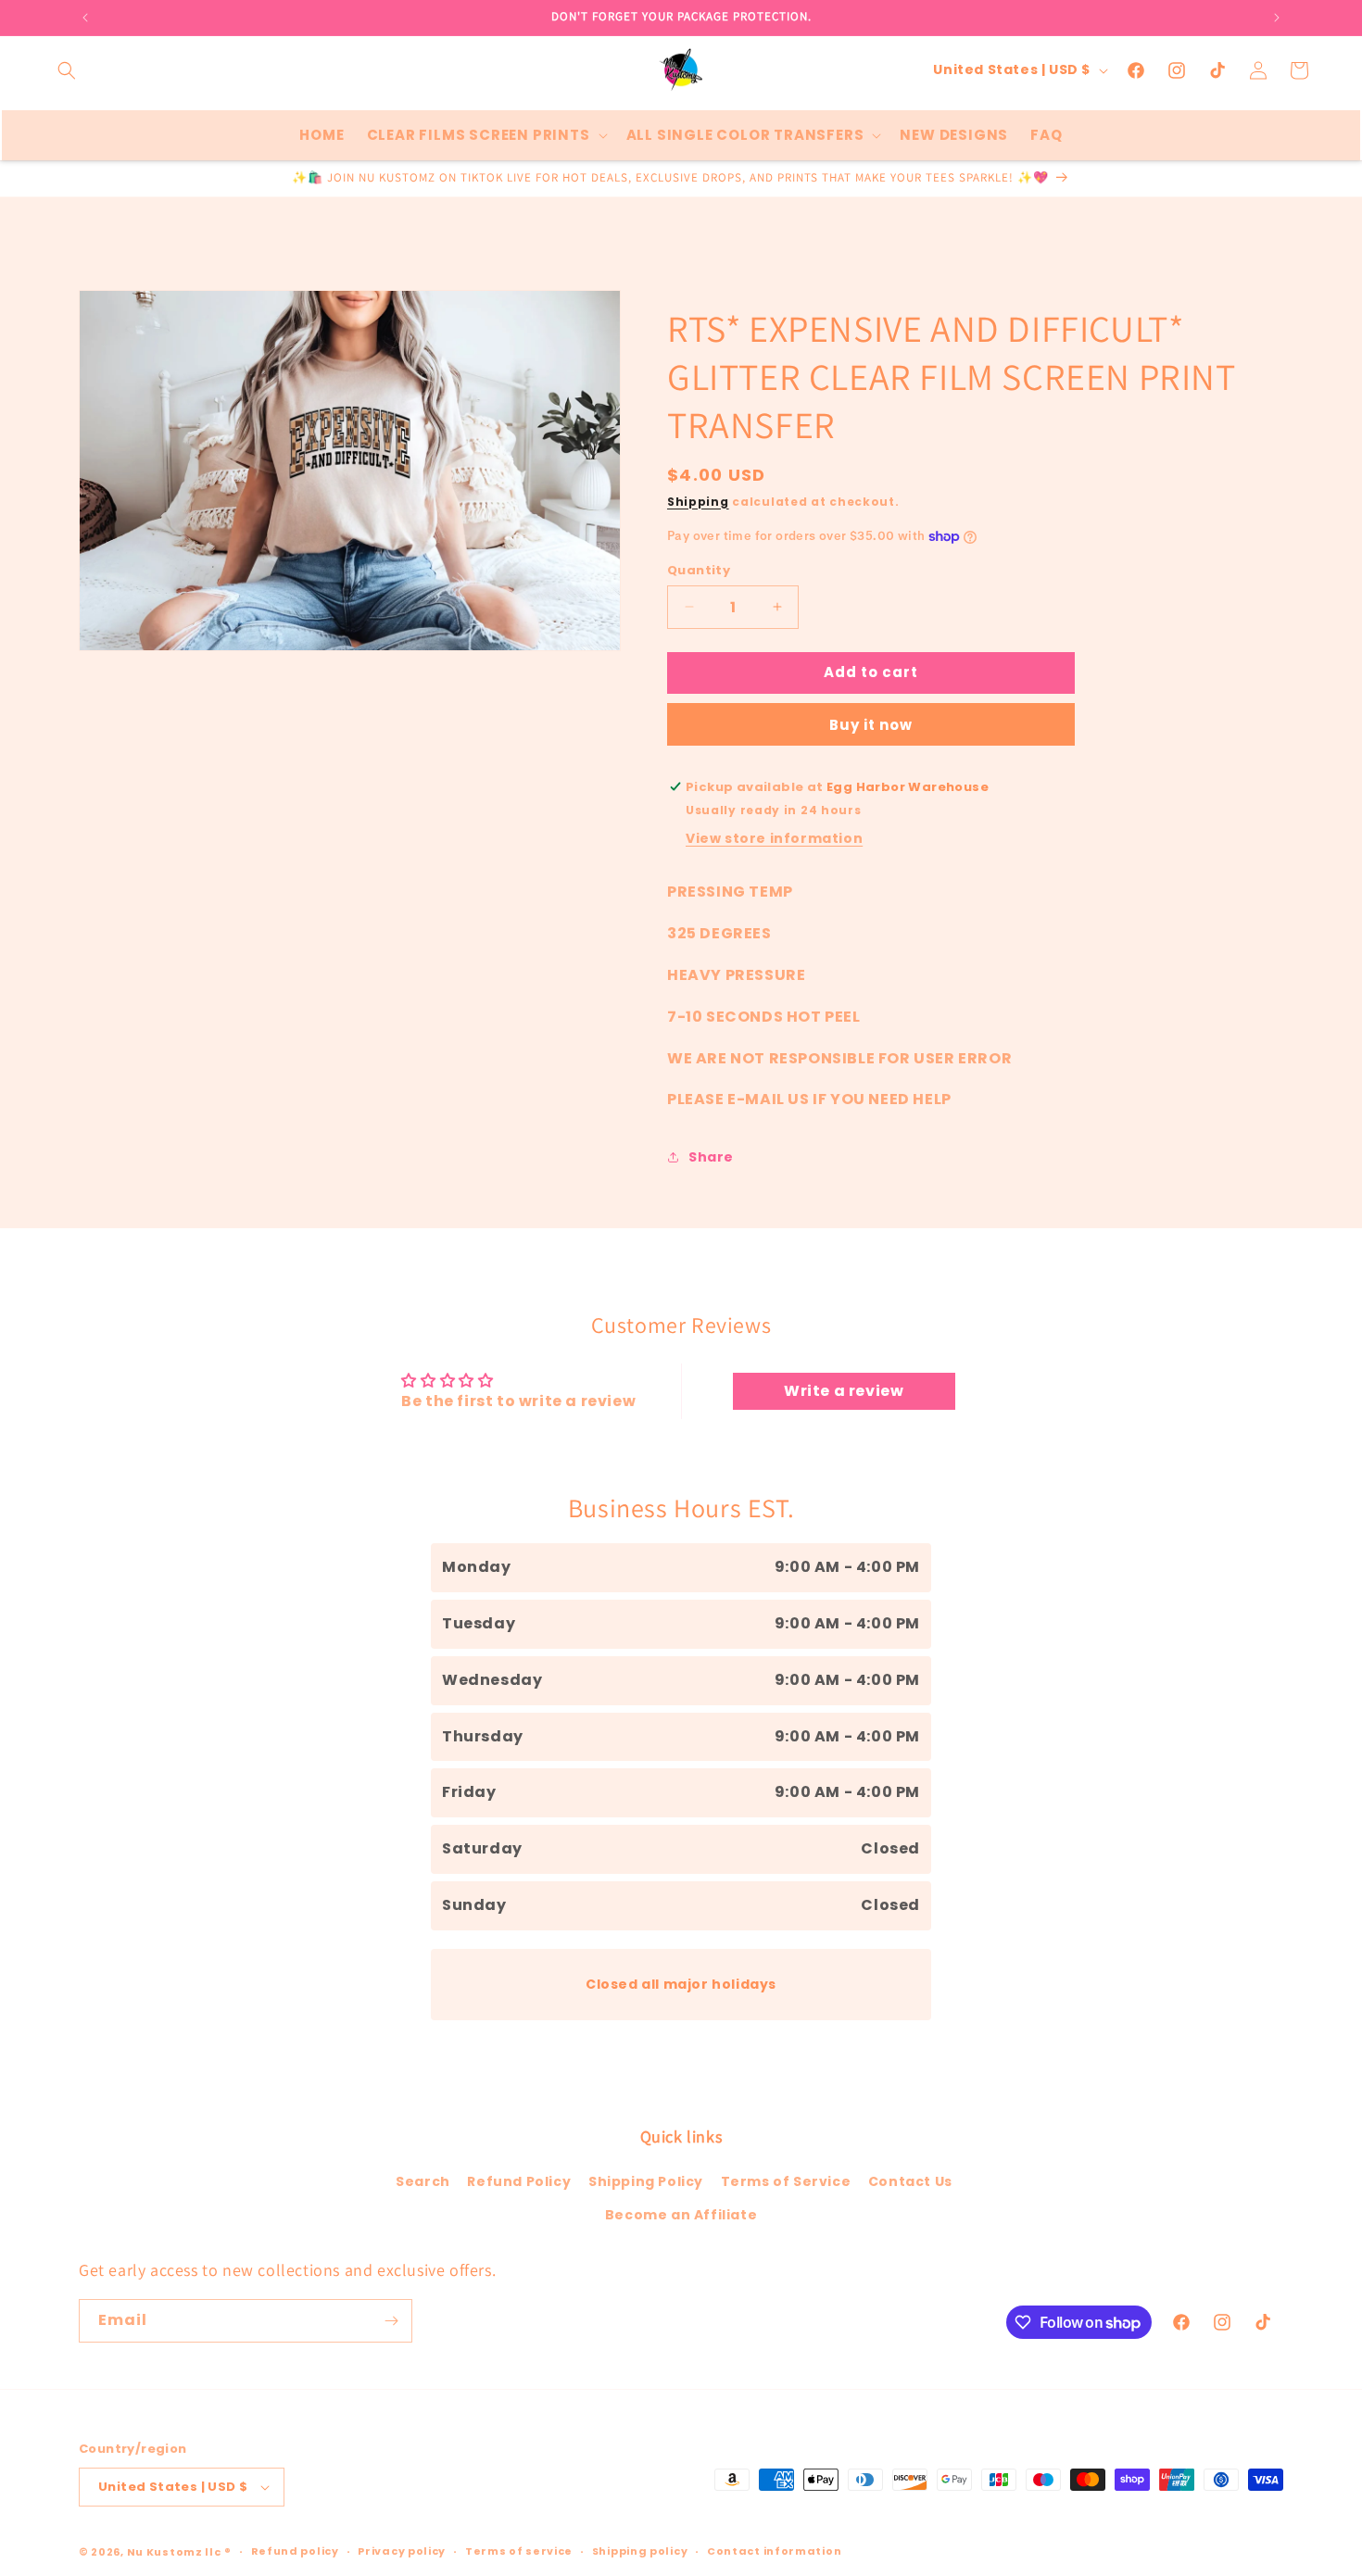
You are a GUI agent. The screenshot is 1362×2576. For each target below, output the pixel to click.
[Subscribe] (391, 2321)
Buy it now (871, 725)
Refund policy (295, 2551)
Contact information (774, 2551)
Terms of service (519, 2551)
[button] (67, 70)
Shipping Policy (646, 2181)
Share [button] (711, 1157)
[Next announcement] (1277, 18)
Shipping (698, 502)
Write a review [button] (844, 1391)
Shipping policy (640, 2551)
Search (423, 2181)
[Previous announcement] (85, 18)
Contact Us (910, 2181)
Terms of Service (786, 2181)
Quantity (699, 570)
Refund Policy (519, 2181)
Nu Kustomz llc (174, 2552)
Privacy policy (402, 2551)
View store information (774, 838)
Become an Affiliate (681, 2215)
